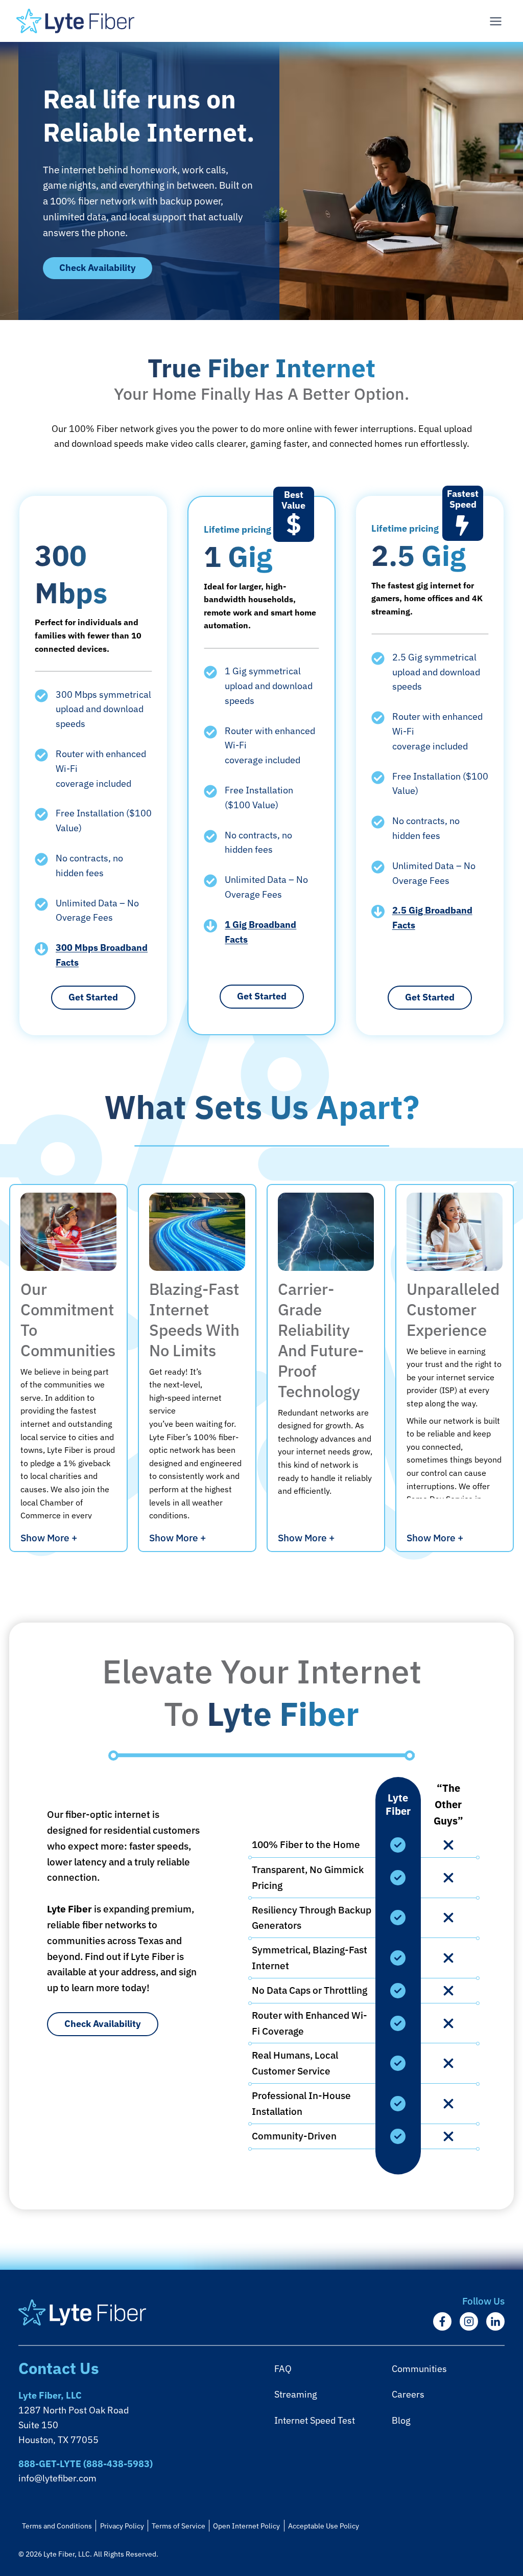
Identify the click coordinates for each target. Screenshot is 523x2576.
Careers (408, 2394)
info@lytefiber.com (57, 2478)
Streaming (296, 2394)
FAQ (283, 2369)
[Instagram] (469, 2321)
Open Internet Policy (246, 2526)
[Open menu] (495, 21)
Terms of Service (179, 2526)
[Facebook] (442, 2321)
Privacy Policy (122, 2526)
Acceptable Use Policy (324, 2526)
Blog (401, 2420)
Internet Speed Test (315, 2420)
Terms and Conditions (57, 2526)
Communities (419, 2369)
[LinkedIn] (495, 2321)
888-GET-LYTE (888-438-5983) (86, 2464)
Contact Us (59, 2368)
